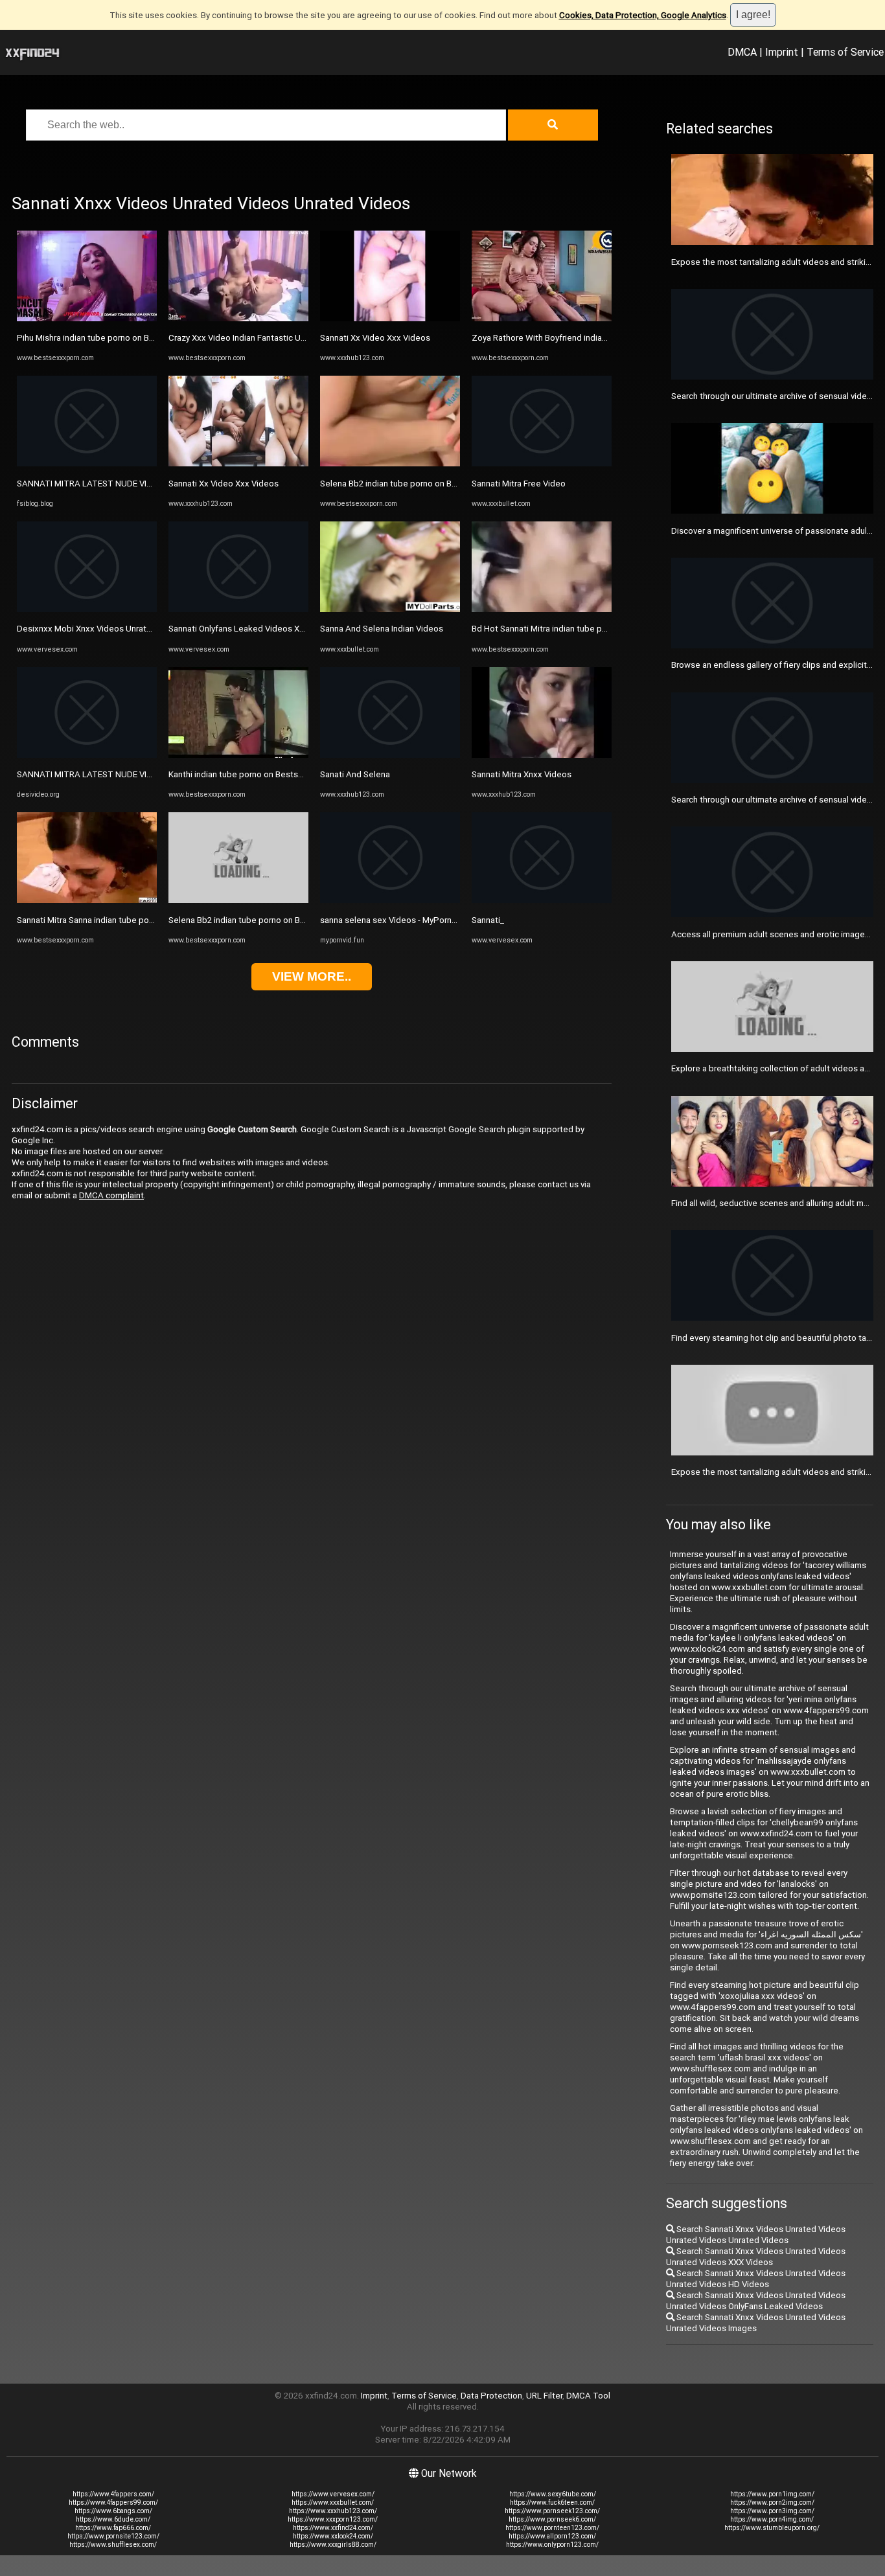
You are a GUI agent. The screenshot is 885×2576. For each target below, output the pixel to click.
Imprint (782, 52)
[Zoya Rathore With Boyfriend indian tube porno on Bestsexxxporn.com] (542, 318)
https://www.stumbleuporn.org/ (772, 2528)
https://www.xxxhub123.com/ (333, 2511)
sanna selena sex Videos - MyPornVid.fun (399, 920)
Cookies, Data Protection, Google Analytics (643, 15)
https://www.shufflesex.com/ (113, 2545)
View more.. (312, 976)
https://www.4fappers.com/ (113, 2494)
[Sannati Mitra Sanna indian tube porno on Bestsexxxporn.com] (87, 900)
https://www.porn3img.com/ (772, 2511)
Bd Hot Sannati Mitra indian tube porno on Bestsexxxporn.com (591, 629)
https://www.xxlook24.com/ (333, 2536)
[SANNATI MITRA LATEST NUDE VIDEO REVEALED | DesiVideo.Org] (87, 755)
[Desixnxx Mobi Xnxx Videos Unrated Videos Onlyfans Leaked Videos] (87, 609)
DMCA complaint (111, 1195)
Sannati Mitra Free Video (519, 484)
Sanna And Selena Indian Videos (382, 629)
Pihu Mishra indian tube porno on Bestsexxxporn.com (119, 338)
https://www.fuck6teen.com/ (552, 2502)
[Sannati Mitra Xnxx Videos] (542, 755)
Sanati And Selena (355, 774)
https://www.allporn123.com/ (552, 2536)
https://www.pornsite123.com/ (113, 2536)
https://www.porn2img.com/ (772, 2502)
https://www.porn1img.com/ (772, 2494)
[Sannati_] (542, 900)
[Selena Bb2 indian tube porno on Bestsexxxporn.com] (238, 900)
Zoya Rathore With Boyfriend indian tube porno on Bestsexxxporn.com (607, 338)
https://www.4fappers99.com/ (113, 2502)
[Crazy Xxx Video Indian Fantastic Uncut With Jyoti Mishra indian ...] (238, 318)
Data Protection (491, 2396)
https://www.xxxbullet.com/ (333, 2502)
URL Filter (544, 2396)
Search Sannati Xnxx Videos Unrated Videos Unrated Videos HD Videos (756, 2279)
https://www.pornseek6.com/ (552, 2519)
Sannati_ (488, 920)
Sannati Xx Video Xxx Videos (224, 484)
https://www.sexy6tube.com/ (553, 2494)
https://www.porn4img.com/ (772, 2519)
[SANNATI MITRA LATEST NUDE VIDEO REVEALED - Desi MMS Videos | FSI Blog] (87, 463)
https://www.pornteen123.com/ (552, 2528)
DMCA (742, 52)
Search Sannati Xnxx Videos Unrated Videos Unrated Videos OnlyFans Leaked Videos (756, 2301)
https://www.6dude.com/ (113, 2519)
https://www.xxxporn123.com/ (333, 2519)
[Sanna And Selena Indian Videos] (390, 609)
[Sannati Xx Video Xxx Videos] (238, 463)
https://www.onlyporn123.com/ (552, 2545)
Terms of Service (845, 52)
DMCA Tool (588, 2396)
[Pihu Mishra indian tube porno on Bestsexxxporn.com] (87, 318)
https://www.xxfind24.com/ (333, 2528)
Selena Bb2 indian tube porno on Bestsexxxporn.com (270, 920)
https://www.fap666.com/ (113, 2528)
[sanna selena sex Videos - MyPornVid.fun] (390, 900)
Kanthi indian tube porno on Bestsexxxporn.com (261, 774)
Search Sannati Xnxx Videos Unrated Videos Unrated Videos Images (756, 2323)
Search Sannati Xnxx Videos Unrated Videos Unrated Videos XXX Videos (756, 2257)
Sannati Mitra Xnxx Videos (522, 774)
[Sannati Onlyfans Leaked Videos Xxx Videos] (238, 609)
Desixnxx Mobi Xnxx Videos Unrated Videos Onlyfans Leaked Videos (149, 629)
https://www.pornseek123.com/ (552, 2511)
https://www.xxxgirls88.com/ (333, 2545)
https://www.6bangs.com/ (113, 2511)
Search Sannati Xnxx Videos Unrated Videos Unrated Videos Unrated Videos (756, 2235)
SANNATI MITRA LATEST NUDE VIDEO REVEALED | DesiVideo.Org (142, 774)
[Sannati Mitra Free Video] (542, 463)
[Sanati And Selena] (390, 755)
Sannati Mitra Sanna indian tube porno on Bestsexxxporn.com (135, 920)
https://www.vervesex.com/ (333, 2494)
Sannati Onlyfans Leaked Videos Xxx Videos (253, 629)
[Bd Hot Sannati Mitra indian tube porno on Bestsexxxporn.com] (542, 609)
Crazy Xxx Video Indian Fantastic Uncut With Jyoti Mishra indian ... (293, 338)
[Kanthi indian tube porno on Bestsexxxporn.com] (238, 755)
